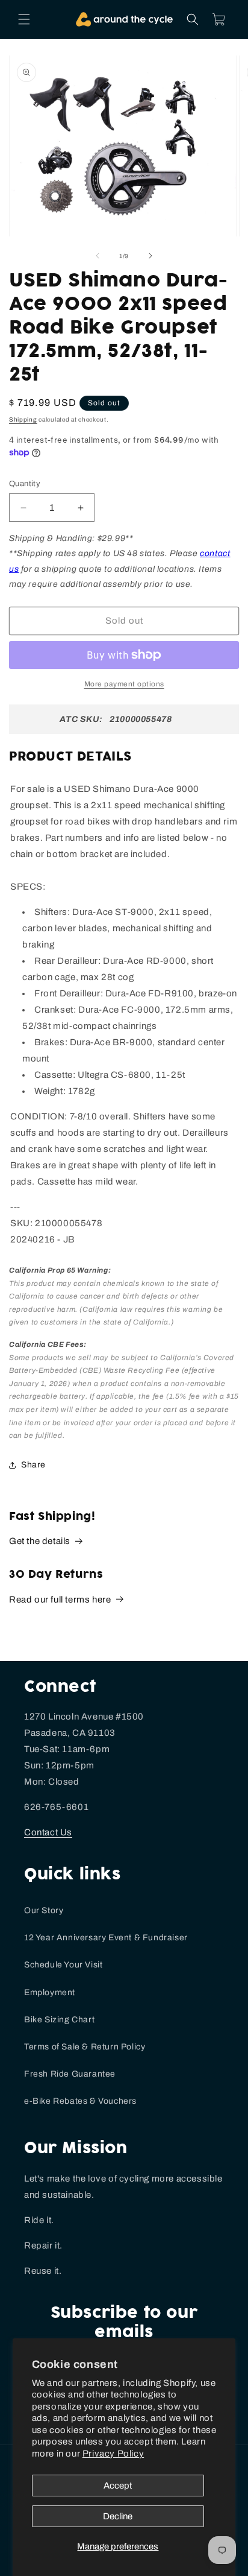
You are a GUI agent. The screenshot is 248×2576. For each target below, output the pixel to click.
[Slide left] (98, 256)
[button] (24, 19)
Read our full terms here (60, 1600)
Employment (50, 1992)
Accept (118, 2486)
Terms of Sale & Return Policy (85, 2047)
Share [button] (33, 1465)
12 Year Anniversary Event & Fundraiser (106, 1938)
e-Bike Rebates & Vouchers (80, 2101)
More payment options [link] (124, 684)
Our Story (44, 1910)
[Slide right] (150, 256)
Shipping (23, 419)
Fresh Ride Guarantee (70, 2074)
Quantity (25, 484)
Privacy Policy (113, 2454)
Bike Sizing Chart (59, 2020)
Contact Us (48, 1832)
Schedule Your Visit (63, 1965)
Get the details (40, 1541)
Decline (118, 2516)
